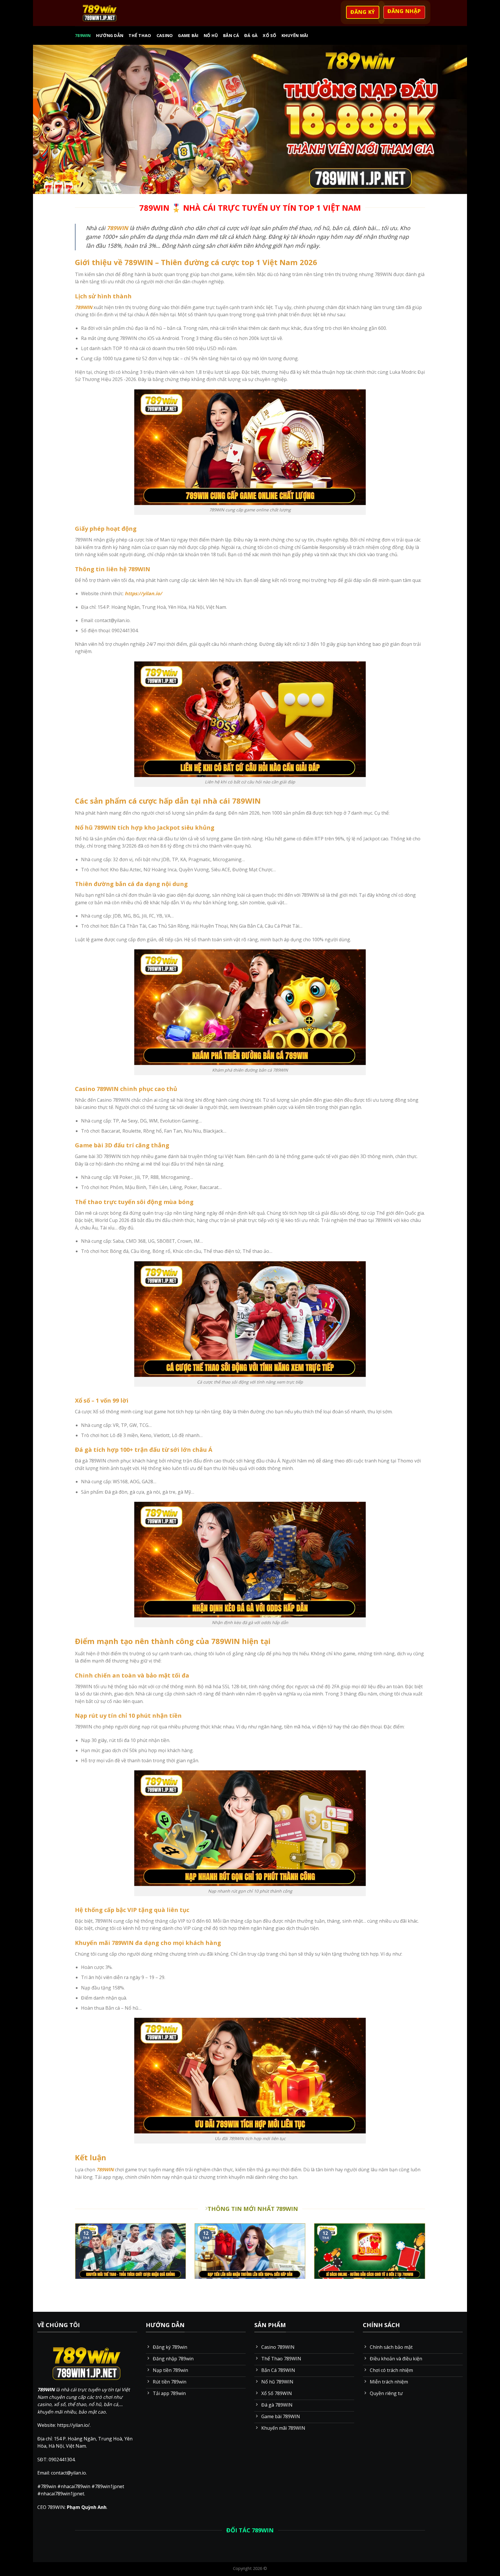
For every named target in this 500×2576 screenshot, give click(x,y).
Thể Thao (140, 35)
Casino (165, 35)
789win (83, 35)
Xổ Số (269, 35)
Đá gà (251, 35)
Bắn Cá (231, 35)
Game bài (188, 35)
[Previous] (74, 2267)
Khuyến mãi (295, 35)
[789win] (100, 13)
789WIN (117, 228)
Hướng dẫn (110, 35)
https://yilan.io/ (143, 593)
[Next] (426, 2267)
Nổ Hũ (211, 35)
